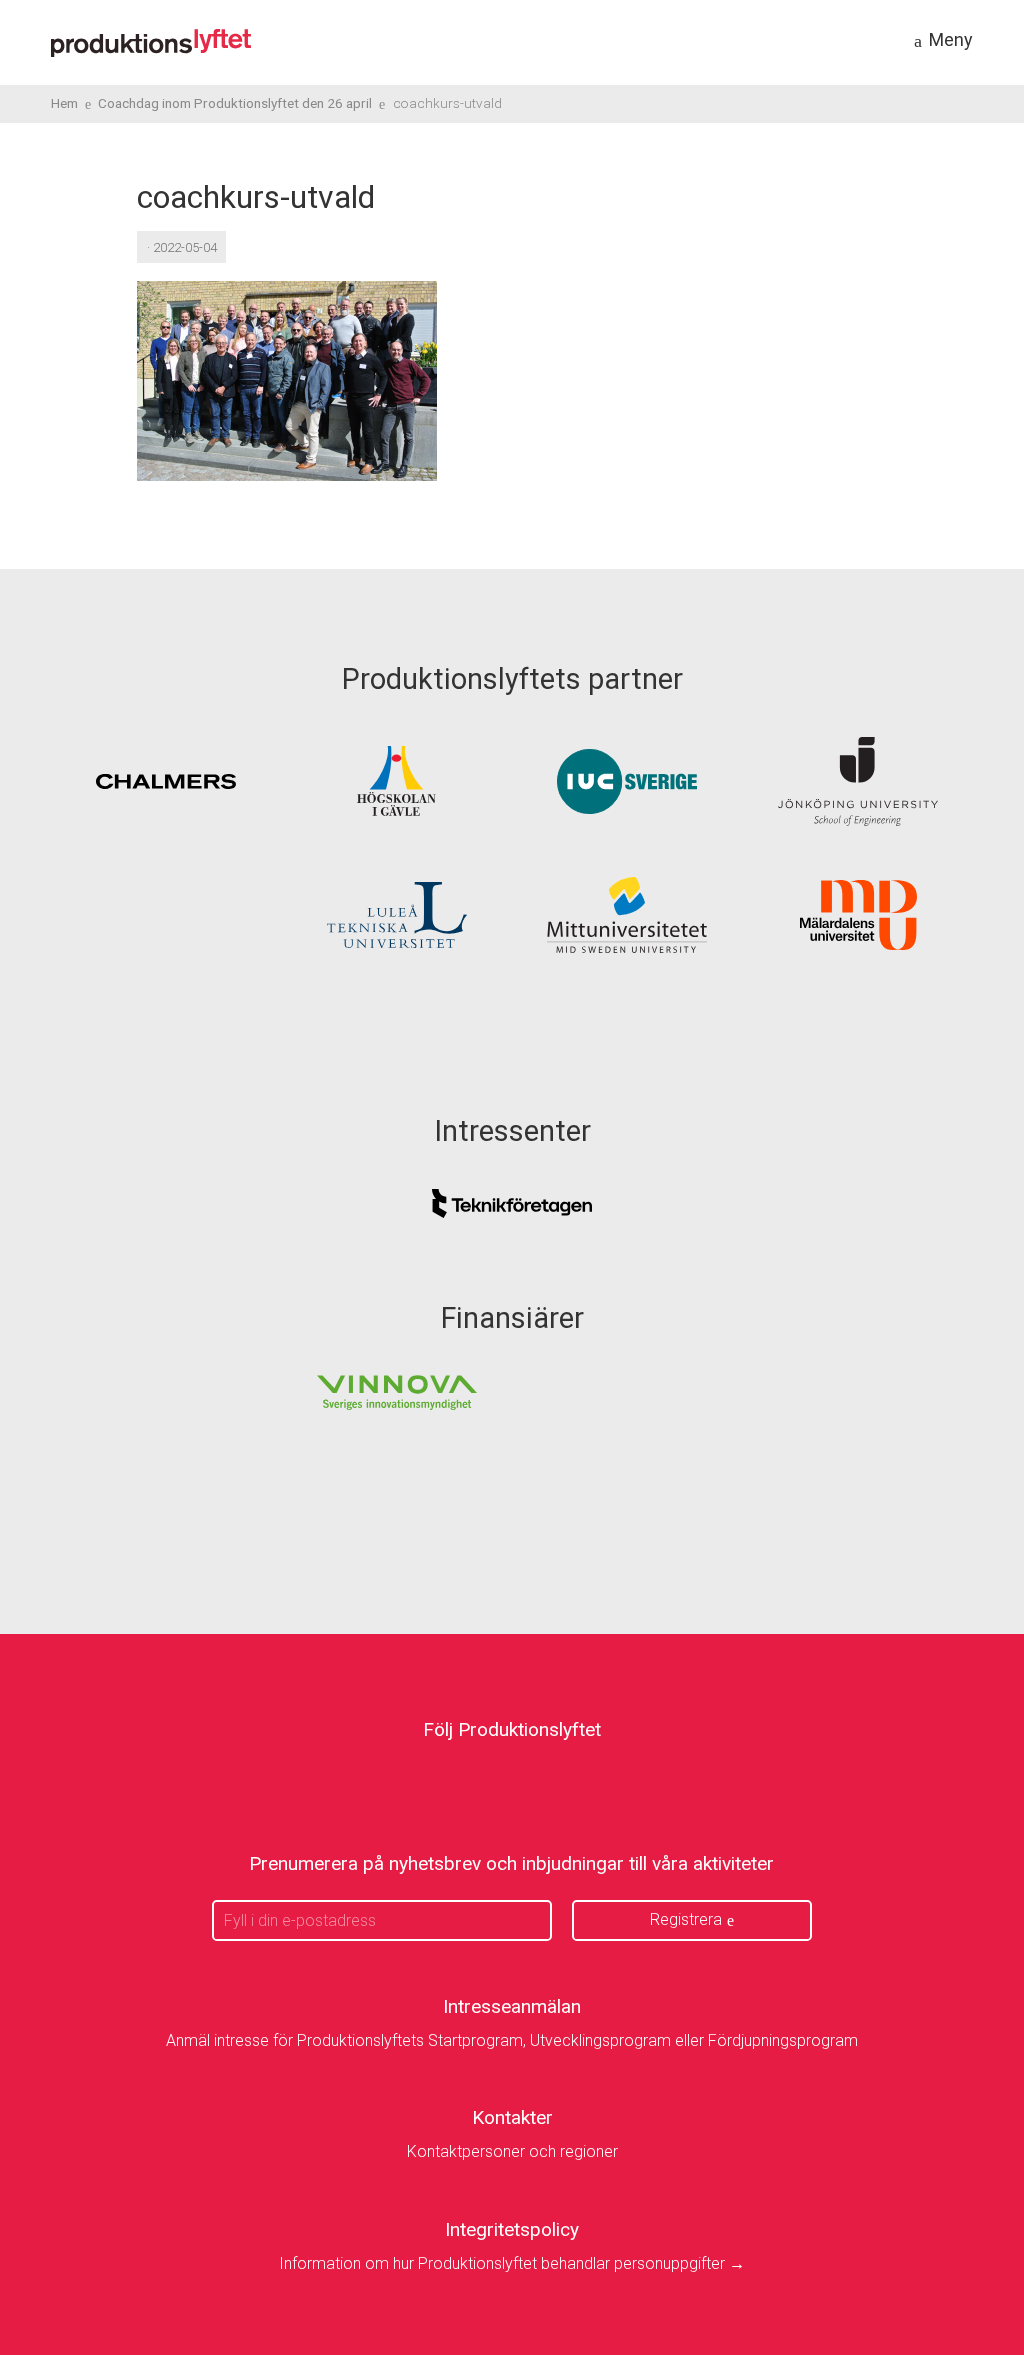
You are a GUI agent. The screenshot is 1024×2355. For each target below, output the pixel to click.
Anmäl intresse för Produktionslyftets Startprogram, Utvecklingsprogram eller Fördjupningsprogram (512, 2040)
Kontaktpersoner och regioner (512, 2151)
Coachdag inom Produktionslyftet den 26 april (235, 103)
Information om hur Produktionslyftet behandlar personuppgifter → (512, 2263)
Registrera (686, 1919)
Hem (64, 103)
